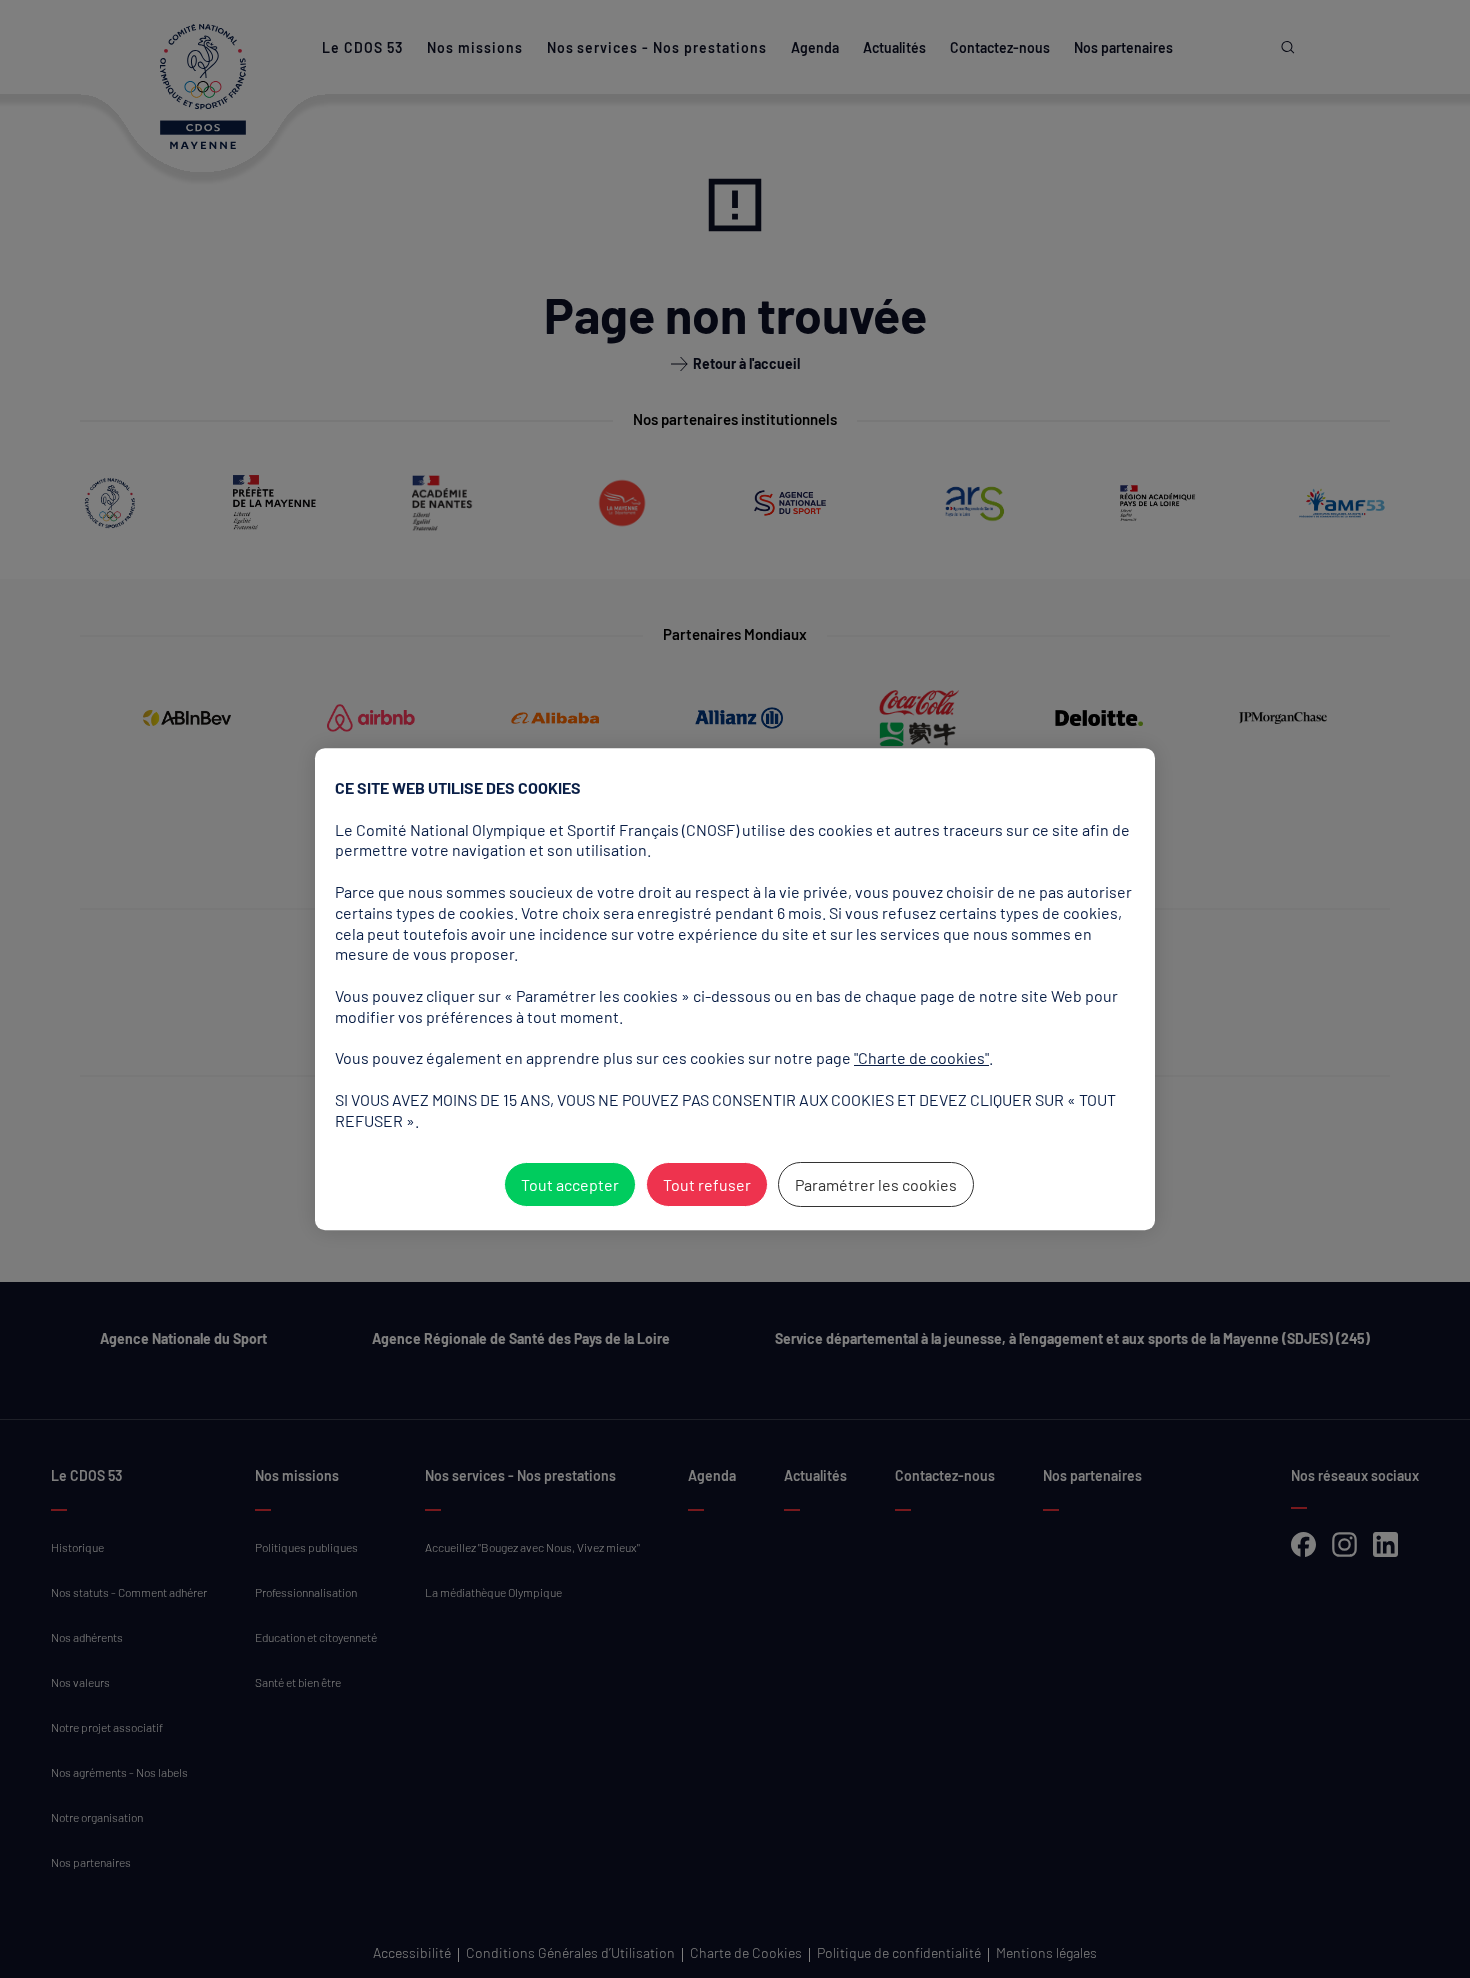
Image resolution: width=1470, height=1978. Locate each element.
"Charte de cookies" (921, 1057)
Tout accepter (570, 1184)
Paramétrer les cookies (876, 1184)
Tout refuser (707, 1184)
